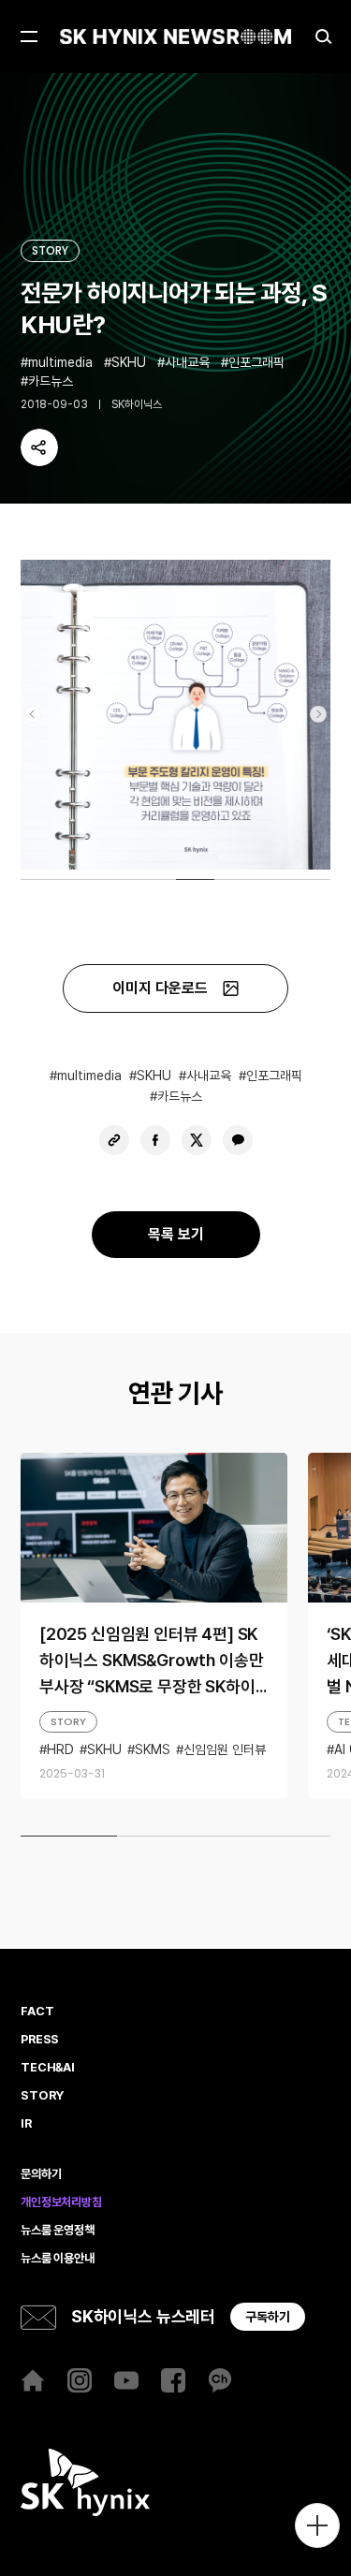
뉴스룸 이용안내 (58, 2259)
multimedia (60, 362)
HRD (60, 1749)
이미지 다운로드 (160, 988)
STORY (50, 250)
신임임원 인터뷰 (225, 1749)
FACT (37, 2012)
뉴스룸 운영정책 (58, 2231)
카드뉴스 (51, 381)
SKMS (153, 1749)
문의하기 (41, 2174)
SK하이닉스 (137, 404)
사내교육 (187, 362)
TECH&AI (48, 2068)
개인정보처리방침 (61, 2203)
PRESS (40, 2040)
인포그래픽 (256, 362)
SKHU (129, 362)
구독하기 (268, 2317)
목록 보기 (176, 1234)
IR (26, 2124)
